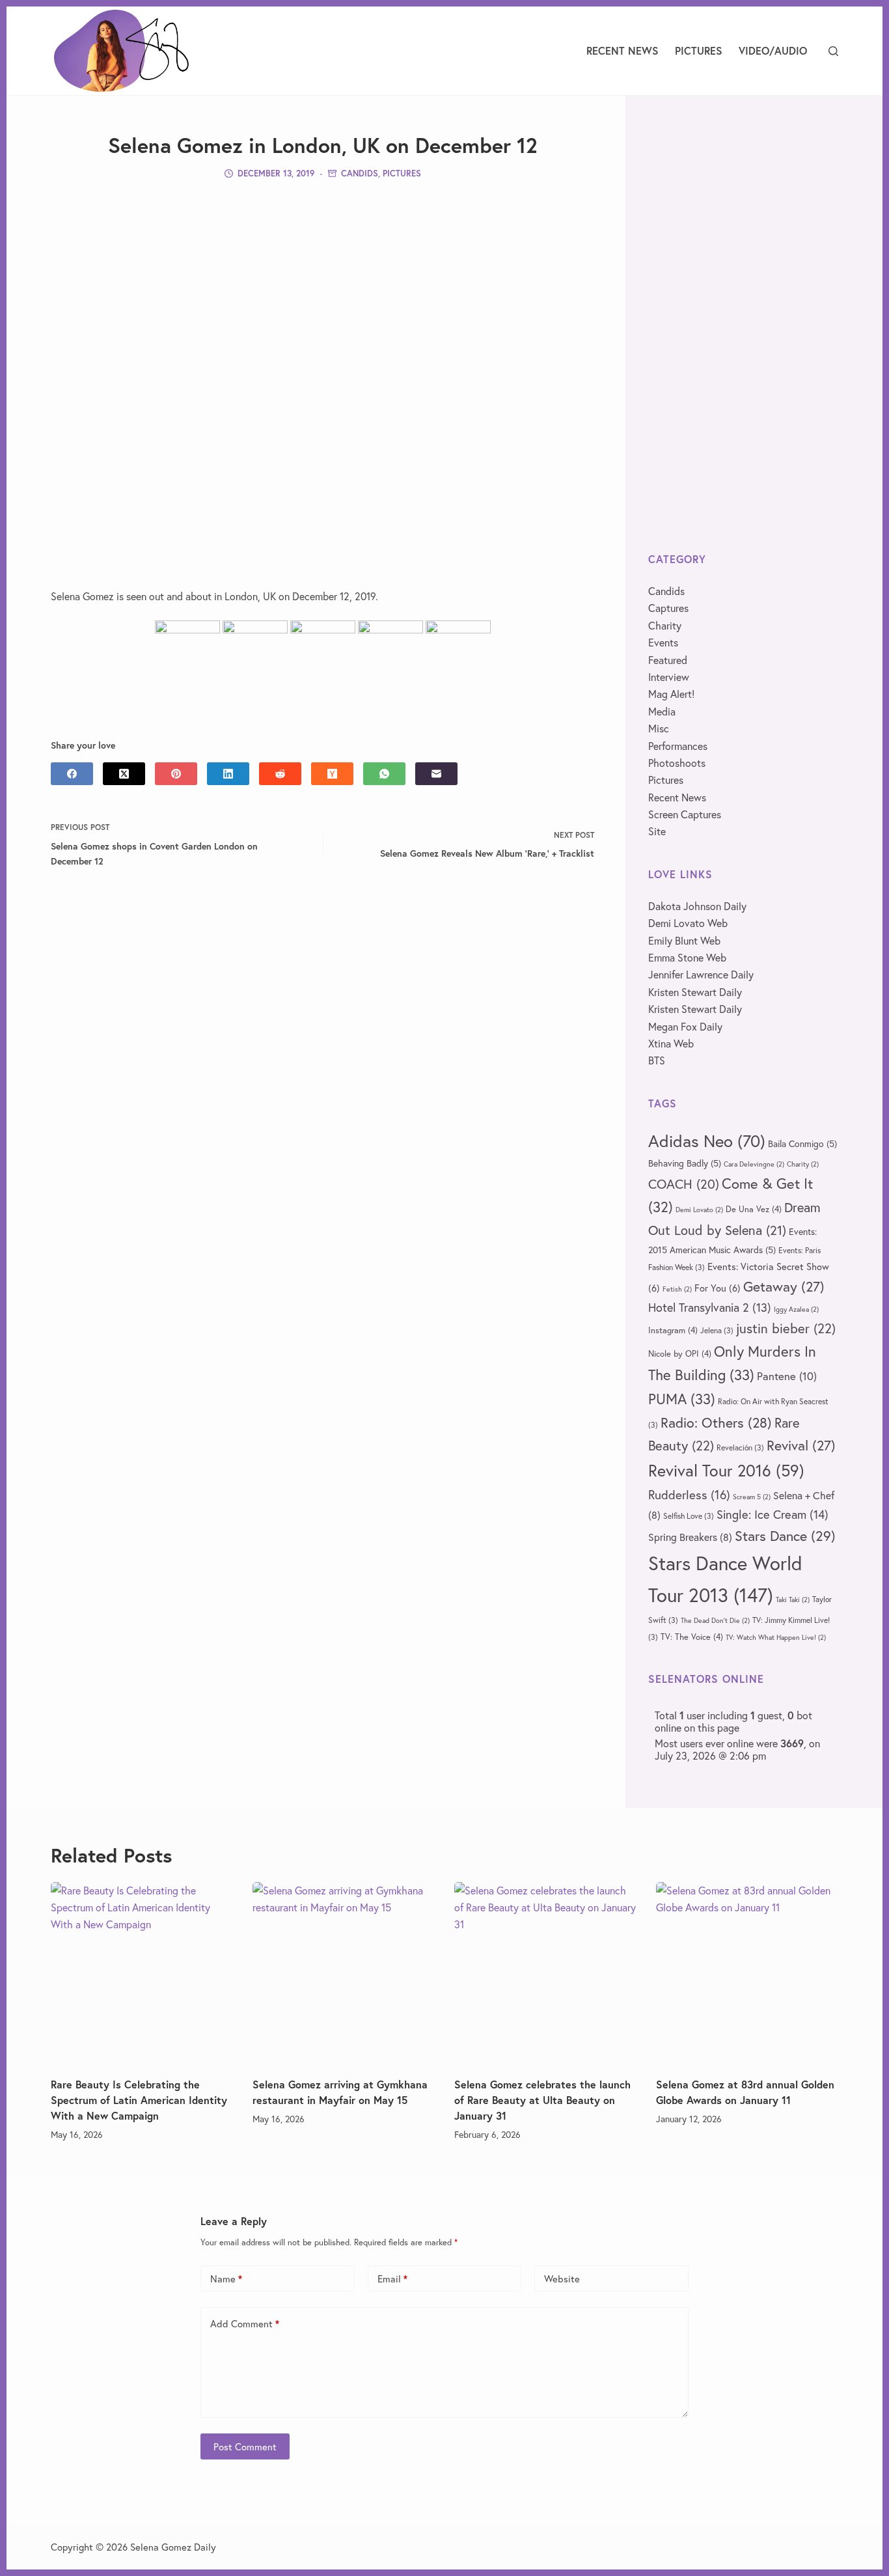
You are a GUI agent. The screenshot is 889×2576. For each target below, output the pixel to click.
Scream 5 (752, 1497)
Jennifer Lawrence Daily (701, 974)
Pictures (699, 50)
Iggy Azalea (796, 1309)
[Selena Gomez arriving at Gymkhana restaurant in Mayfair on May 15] (344, 1973)
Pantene (787, 1376)
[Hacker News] (332, 774)
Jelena (717, 1330)
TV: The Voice (692, 1637)
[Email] (436, 774)
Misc (659, 728)
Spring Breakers (690, 1537)
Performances (678, 746)
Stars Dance (785, 1535)
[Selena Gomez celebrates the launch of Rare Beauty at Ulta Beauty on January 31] (545, 1973)
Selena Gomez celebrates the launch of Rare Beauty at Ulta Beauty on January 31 (542, 2100)
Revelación (740, 1447)
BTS (657, 1060)
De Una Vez (754, 1209)
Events (663, 642)
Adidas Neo (707, 1141)
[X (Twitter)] (124, 774)
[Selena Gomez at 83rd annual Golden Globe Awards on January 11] (747, 1973)
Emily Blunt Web (684, 940)
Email (392, 2278)
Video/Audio (773, 50)
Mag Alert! (671, 694)
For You (718, 1288)
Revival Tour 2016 (726, 1470)
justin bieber (786, 1328)
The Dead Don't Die (715, 1620)
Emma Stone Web (687, 957)
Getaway (784, 1286)
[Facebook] (72, 774)
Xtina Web (671, 1043)
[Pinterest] (176, 774)
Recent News (622, 50)
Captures (668, 608)
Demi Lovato (699, 1210)
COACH (684, 1184)
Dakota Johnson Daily (697, 906)
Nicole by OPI (680, 1353)
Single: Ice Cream (773, 1514)
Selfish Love (689, 1516)
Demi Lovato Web (688, 923)
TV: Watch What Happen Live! (776, 1637)
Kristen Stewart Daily (695, 992)
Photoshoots (677, 763)
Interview (669, 677)
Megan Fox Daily (685, 1026)
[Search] (833, 51)
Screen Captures (685, 814)
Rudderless (689, 1494)
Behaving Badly (685, 1163)
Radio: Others (716, 1422)
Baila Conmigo (802, 1143)
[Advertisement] (323, 283)
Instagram (673, 1330)
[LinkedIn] (228, 774)
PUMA (682, 1399)
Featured (668, 660)
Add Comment (245, 2323)
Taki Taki (793, 1600)
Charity (665, 625)
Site (657, 831)
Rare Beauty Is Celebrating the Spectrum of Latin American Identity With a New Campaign (139, 2100)
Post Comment (245, 2446)
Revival (801, 1445)
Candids (360, 173)
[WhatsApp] (384, 774)
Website (562, 2278)
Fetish (677, 1289)
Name (226, 2278)
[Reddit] (280, 774)
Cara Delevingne (754, 1164)
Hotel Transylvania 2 (710, 1307)
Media (662, 711)
